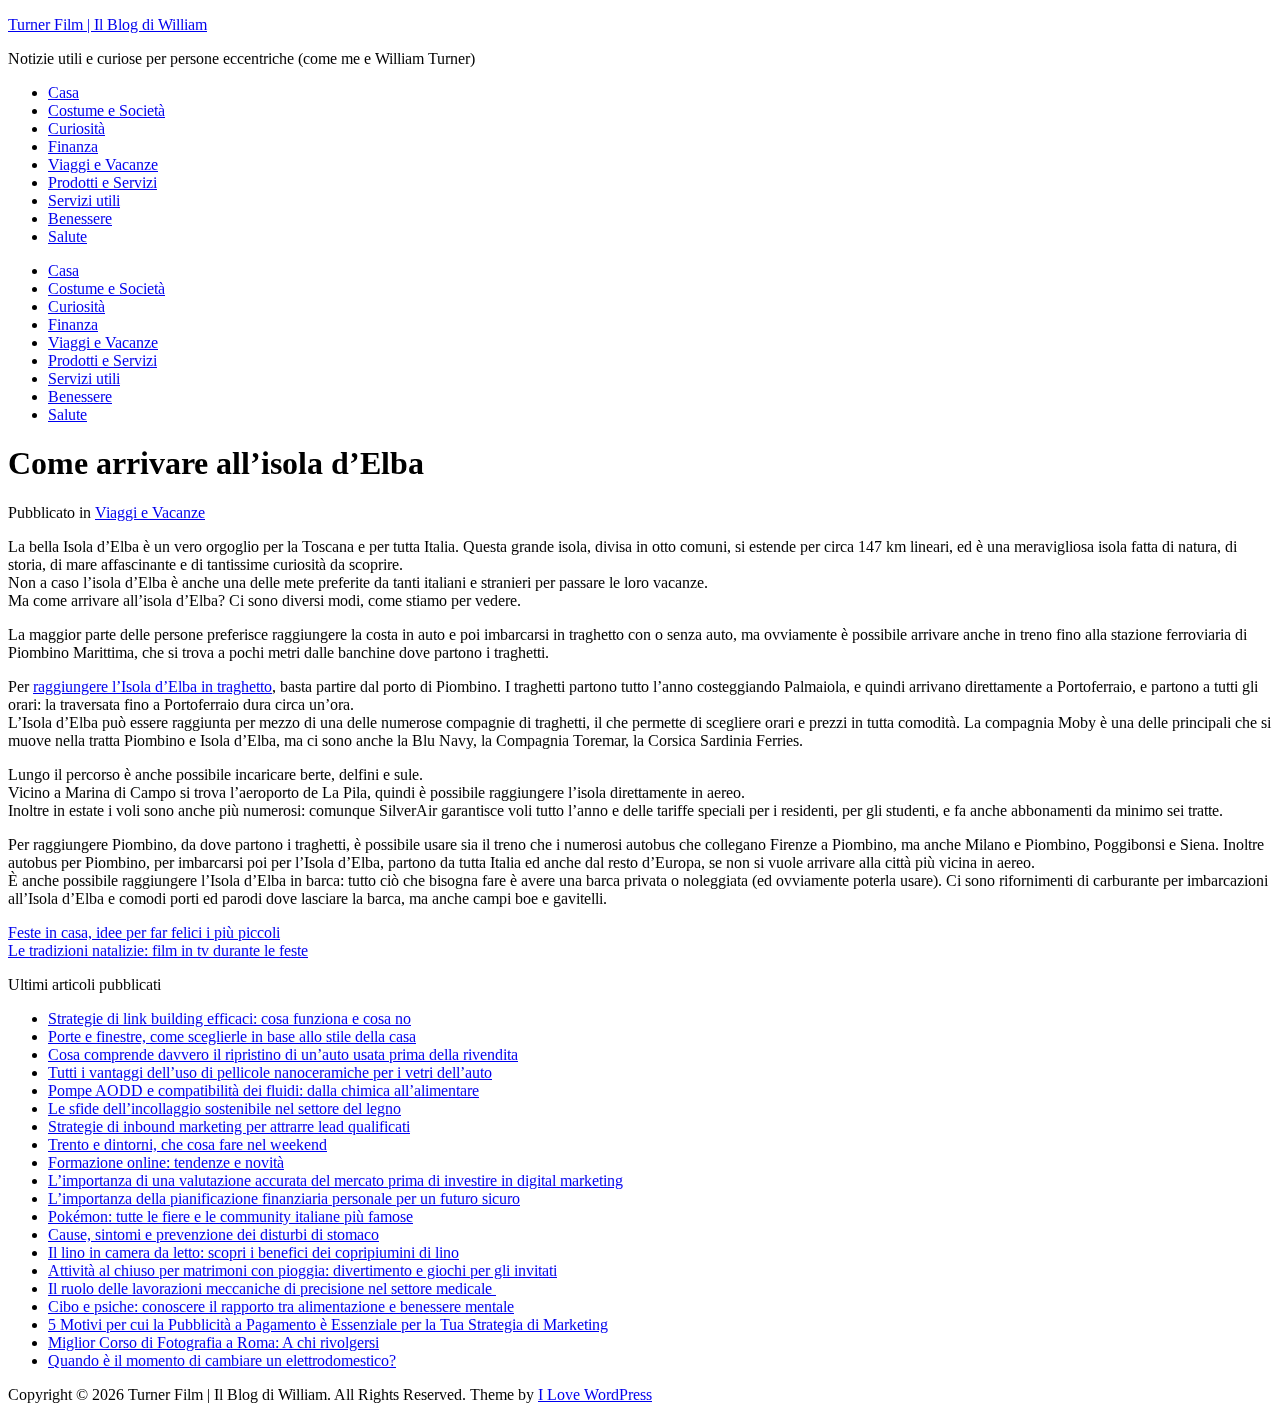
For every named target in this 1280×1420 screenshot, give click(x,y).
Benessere (80, 218)
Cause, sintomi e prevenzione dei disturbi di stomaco (213, 1234)
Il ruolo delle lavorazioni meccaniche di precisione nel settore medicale (272, 1288)
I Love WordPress (595, 1394)
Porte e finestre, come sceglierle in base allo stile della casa (232, 1036)
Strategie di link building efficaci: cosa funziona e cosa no (229, 1018)
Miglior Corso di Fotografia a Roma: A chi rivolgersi (213, 1342)
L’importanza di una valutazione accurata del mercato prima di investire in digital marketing (335, 1180)
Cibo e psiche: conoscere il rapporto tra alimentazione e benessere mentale (281, 1306)
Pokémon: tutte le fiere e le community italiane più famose (230, 1216)
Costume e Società (106, 110)
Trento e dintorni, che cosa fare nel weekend (187, 1144)
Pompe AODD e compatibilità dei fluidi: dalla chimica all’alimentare (263, 1090)
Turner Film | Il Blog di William (107, 24)
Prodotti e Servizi (102, 182)
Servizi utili (84, 200)
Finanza (73, 146)
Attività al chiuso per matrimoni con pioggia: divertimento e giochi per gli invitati (302, 1270)
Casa (63, 92)
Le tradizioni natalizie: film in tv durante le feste (158, 950)
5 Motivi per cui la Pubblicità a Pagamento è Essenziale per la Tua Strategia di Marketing (328, 1324)
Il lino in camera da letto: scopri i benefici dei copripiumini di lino (253, 1252)
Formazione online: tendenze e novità (166, 1162)
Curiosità (76, 128)
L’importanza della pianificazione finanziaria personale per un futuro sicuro (284, 1198)
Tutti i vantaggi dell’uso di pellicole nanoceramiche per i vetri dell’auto (270, 1072)
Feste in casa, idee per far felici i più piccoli (144, 932)
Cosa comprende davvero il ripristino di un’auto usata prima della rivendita (283, 1054)
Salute (67, 236)
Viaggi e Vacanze (103, 164)
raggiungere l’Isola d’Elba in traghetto (152, 686)
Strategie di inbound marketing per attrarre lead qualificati (229, 1126)
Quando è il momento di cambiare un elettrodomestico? (222, 1360)
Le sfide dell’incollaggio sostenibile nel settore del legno (224, 1108)
